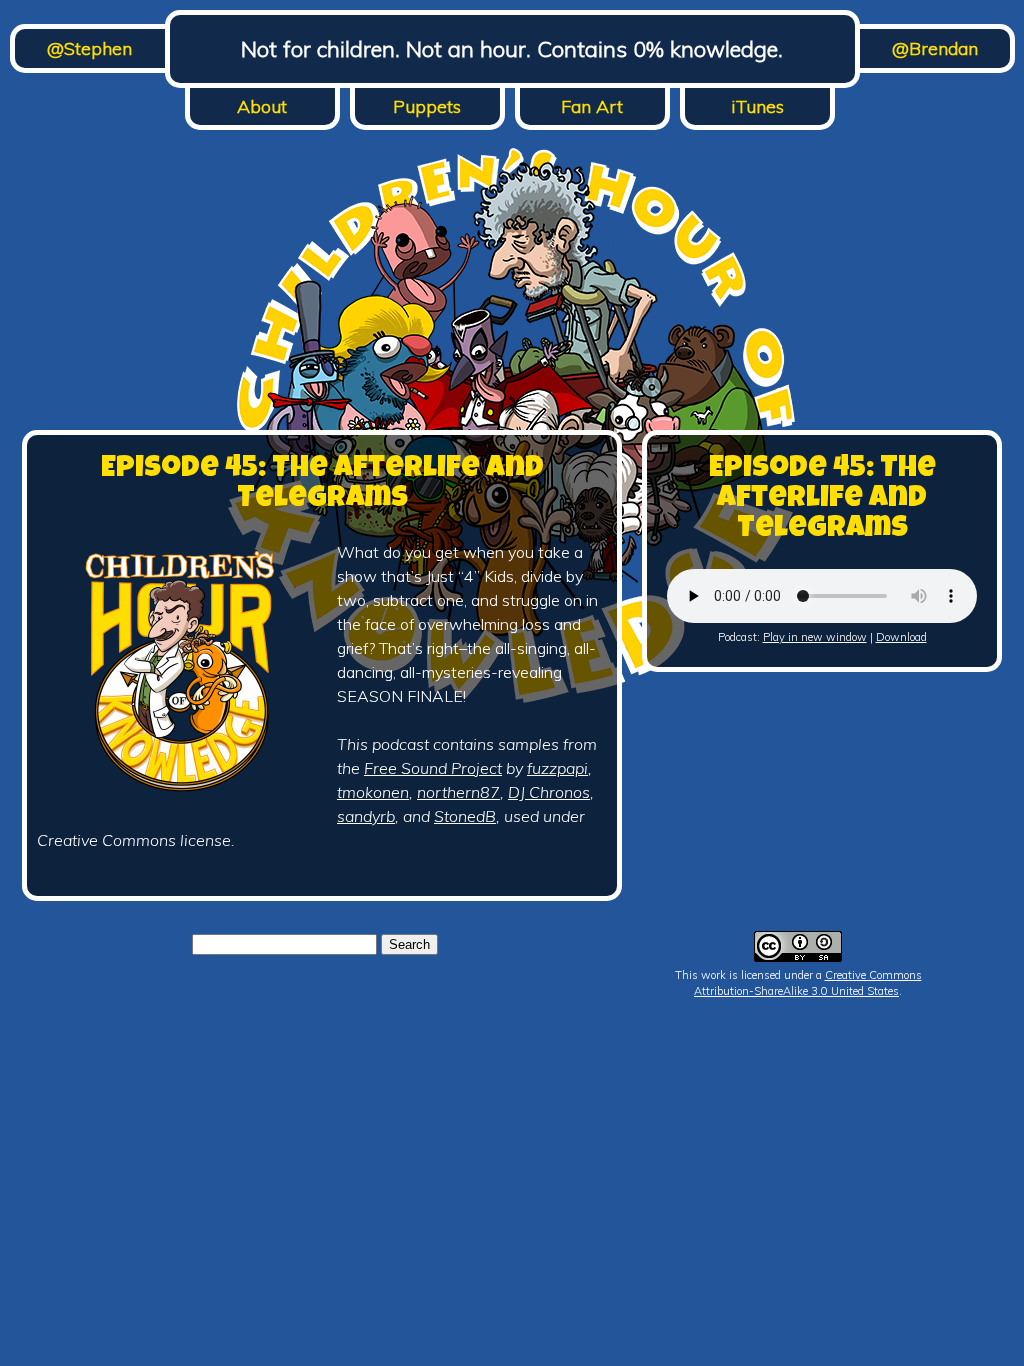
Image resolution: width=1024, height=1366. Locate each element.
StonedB (465, 816)
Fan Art (592, 106)
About (262, 106)
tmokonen (373, 792)
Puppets (427, 106)
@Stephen (89, 48)
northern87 (458, 792)
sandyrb (366, 816)
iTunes (757, 106)
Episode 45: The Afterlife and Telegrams (322, 485)
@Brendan (935, 48)
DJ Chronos (549, 792)
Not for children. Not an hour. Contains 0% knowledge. (512, 49)
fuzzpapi (557, 768)
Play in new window (815, 637)
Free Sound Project (433, 768)
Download (901, 637)
